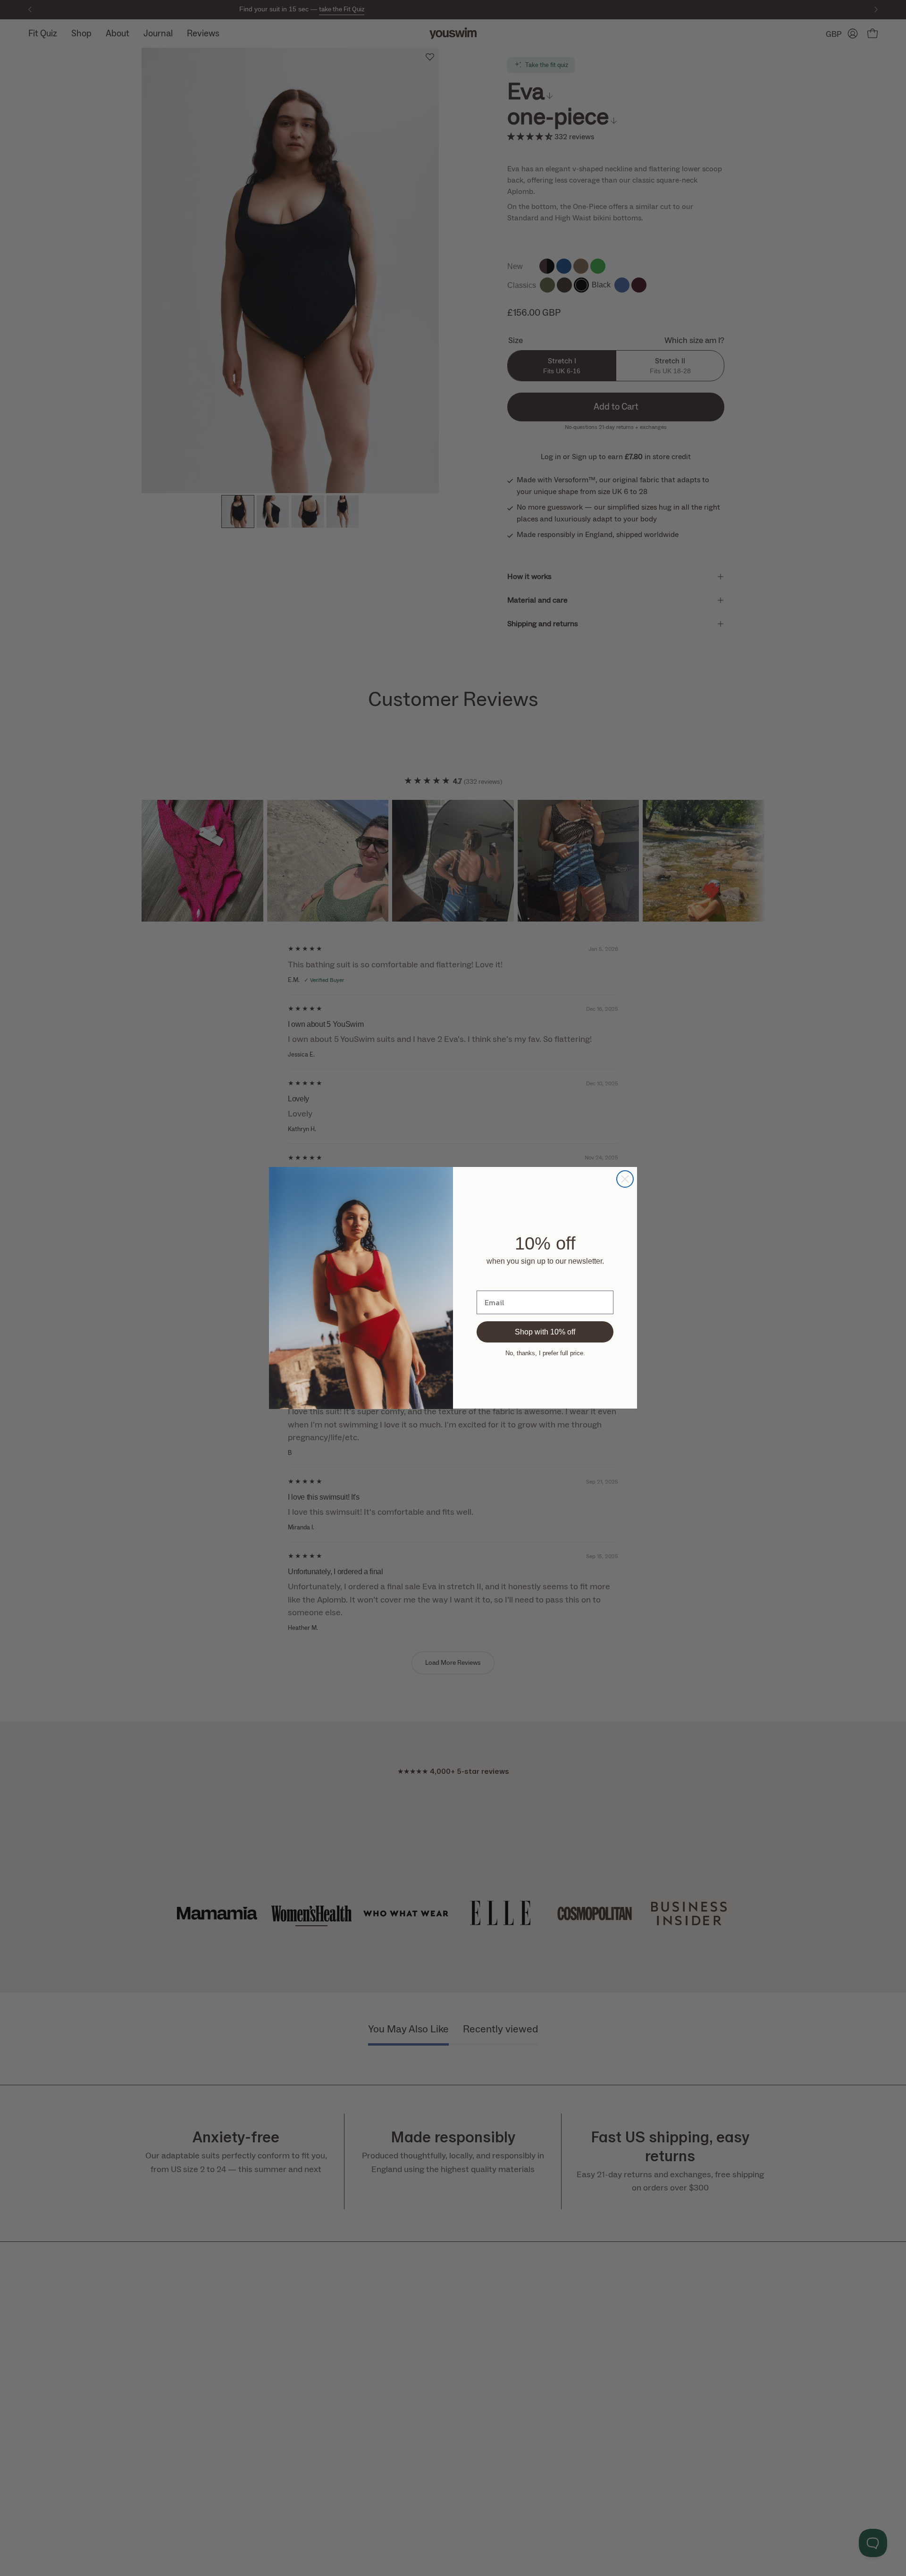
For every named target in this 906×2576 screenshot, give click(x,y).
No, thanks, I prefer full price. (545, 1353)
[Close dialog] (625, 1179)
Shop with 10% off (545, 1332)
